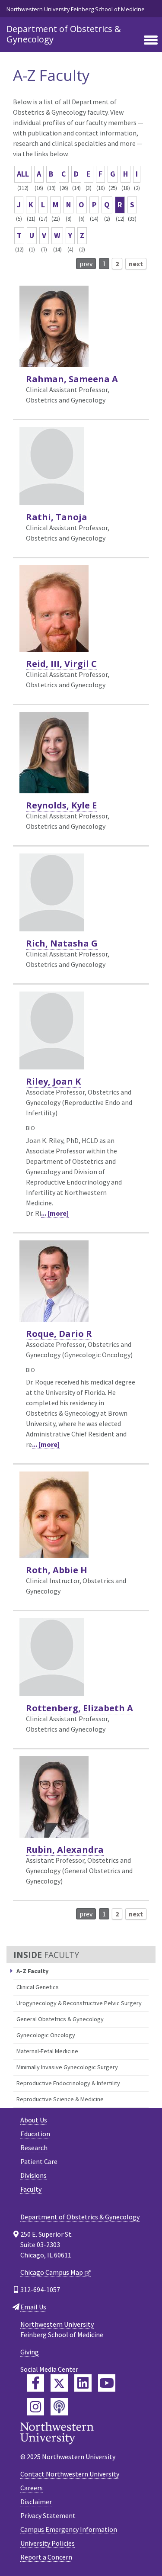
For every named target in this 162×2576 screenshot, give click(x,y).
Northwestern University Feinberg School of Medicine (76, 9)
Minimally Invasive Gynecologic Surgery (67, 2067)
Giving (30, 2352)
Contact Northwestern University (70, 2474)
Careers (32, 2488)
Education (35, 2134)
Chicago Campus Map (52, 2272)
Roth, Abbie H (57, 1570)
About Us (34, 2120)
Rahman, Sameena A (72, 379)
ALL (23, 174)
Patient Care (39, 2161)
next (136, 264)
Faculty (31, 2189)
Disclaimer (36, 2502)
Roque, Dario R (59, 1334)
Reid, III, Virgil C (61, 664)
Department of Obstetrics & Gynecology (64, 34)
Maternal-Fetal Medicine (47, 2051)
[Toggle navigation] (151, 41)
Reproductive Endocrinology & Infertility (68, 2083)
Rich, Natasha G (62, 943)
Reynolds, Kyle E (61, 805)
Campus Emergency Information (69, 2529)
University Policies (48, 2543)
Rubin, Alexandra (65, 1850)
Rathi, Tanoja (57, 517)
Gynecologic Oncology (46, 2035)
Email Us (33, 2307)
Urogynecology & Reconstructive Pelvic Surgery (79, 2003)
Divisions (33, 2175)
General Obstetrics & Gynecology (60, 2019)
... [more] (55, 1213)
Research (34, 2148)
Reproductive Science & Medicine (60, 2099)
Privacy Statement (48, 2515)
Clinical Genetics (38, 1987)
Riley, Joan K (53, 1081)
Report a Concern (46, 2557)
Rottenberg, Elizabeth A (79, 1708)
